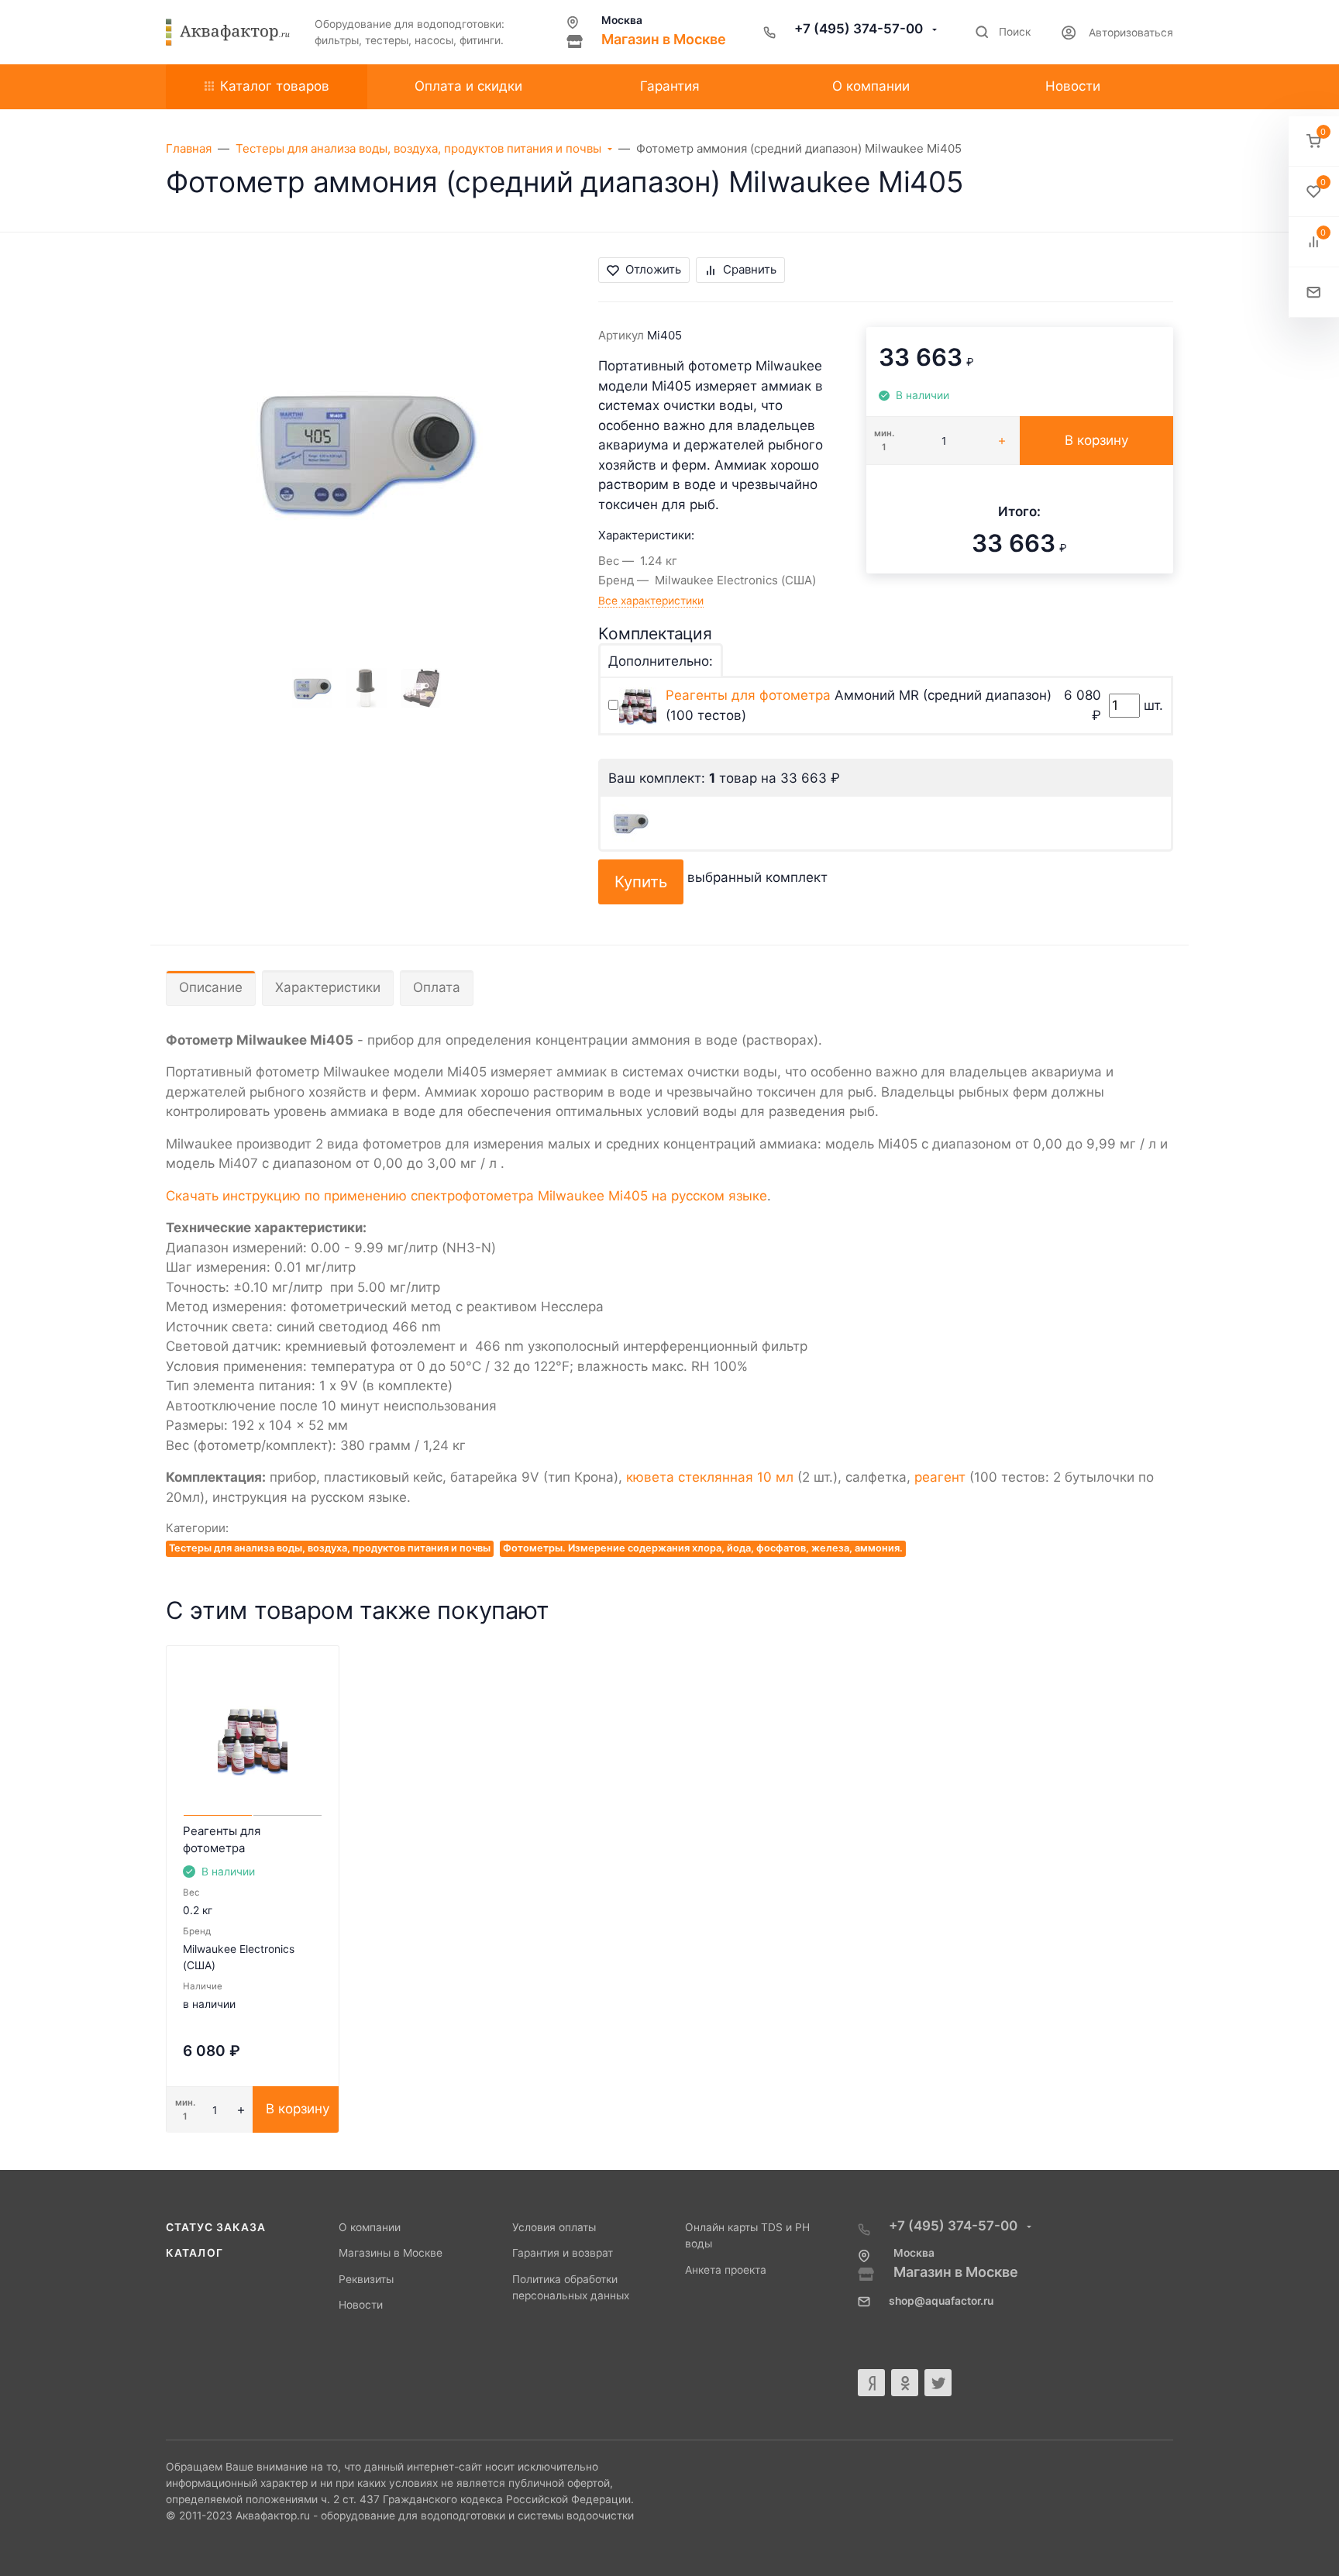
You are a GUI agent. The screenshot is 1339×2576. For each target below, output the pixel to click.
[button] (1314, 141)
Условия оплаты (554, 2227)
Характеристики (328, 987)
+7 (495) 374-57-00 (860, 29)
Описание (211, 987)
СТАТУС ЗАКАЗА (216, 2227)
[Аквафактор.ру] (228, 33)
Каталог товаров (275, 86)
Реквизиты (366, 2279)
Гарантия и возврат (563, 2253)
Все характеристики (651, 601)
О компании (370, 2227)
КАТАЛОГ (194, 2253)
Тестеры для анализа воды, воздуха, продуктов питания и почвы (330, 1548)
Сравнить (750, 269)
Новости (361, 2305)
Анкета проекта (726, 2270)
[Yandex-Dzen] (871, 2383)
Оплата (437, 987)
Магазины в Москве (391, 2253)
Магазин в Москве (664, 39)
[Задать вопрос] (1314, 293)
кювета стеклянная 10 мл (710, 1477)
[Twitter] (938, 2383)
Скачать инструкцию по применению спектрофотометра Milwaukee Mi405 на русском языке (466, 1196)
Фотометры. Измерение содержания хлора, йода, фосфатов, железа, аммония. (703, 1548)
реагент (940, 1477)
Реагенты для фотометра (748, 695)
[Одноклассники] (905, 2383)
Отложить (653, 269)
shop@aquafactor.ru (941, 2301)
